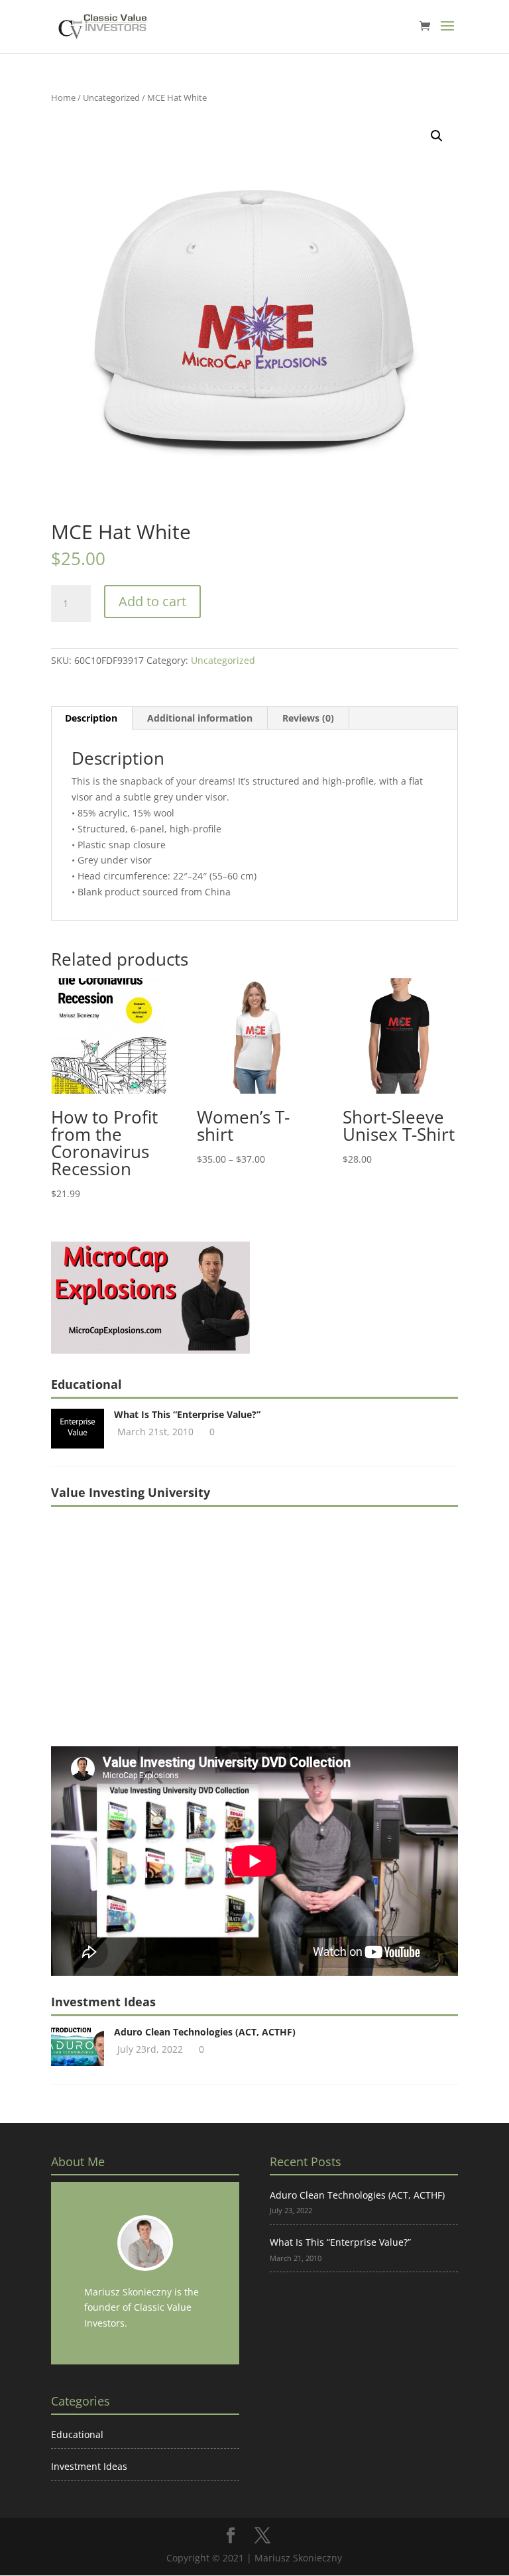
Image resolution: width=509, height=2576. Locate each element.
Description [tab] (91, 718)
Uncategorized (111, 97)
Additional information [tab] (200, 718)
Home (63, 97)
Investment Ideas (89, 2466)
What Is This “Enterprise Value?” (187, 1414)
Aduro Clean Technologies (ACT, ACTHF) (205, 2032)
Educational (77, 2434)
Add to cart (152, 601)
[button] (437, 136)
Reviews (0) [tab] (308, 718)
